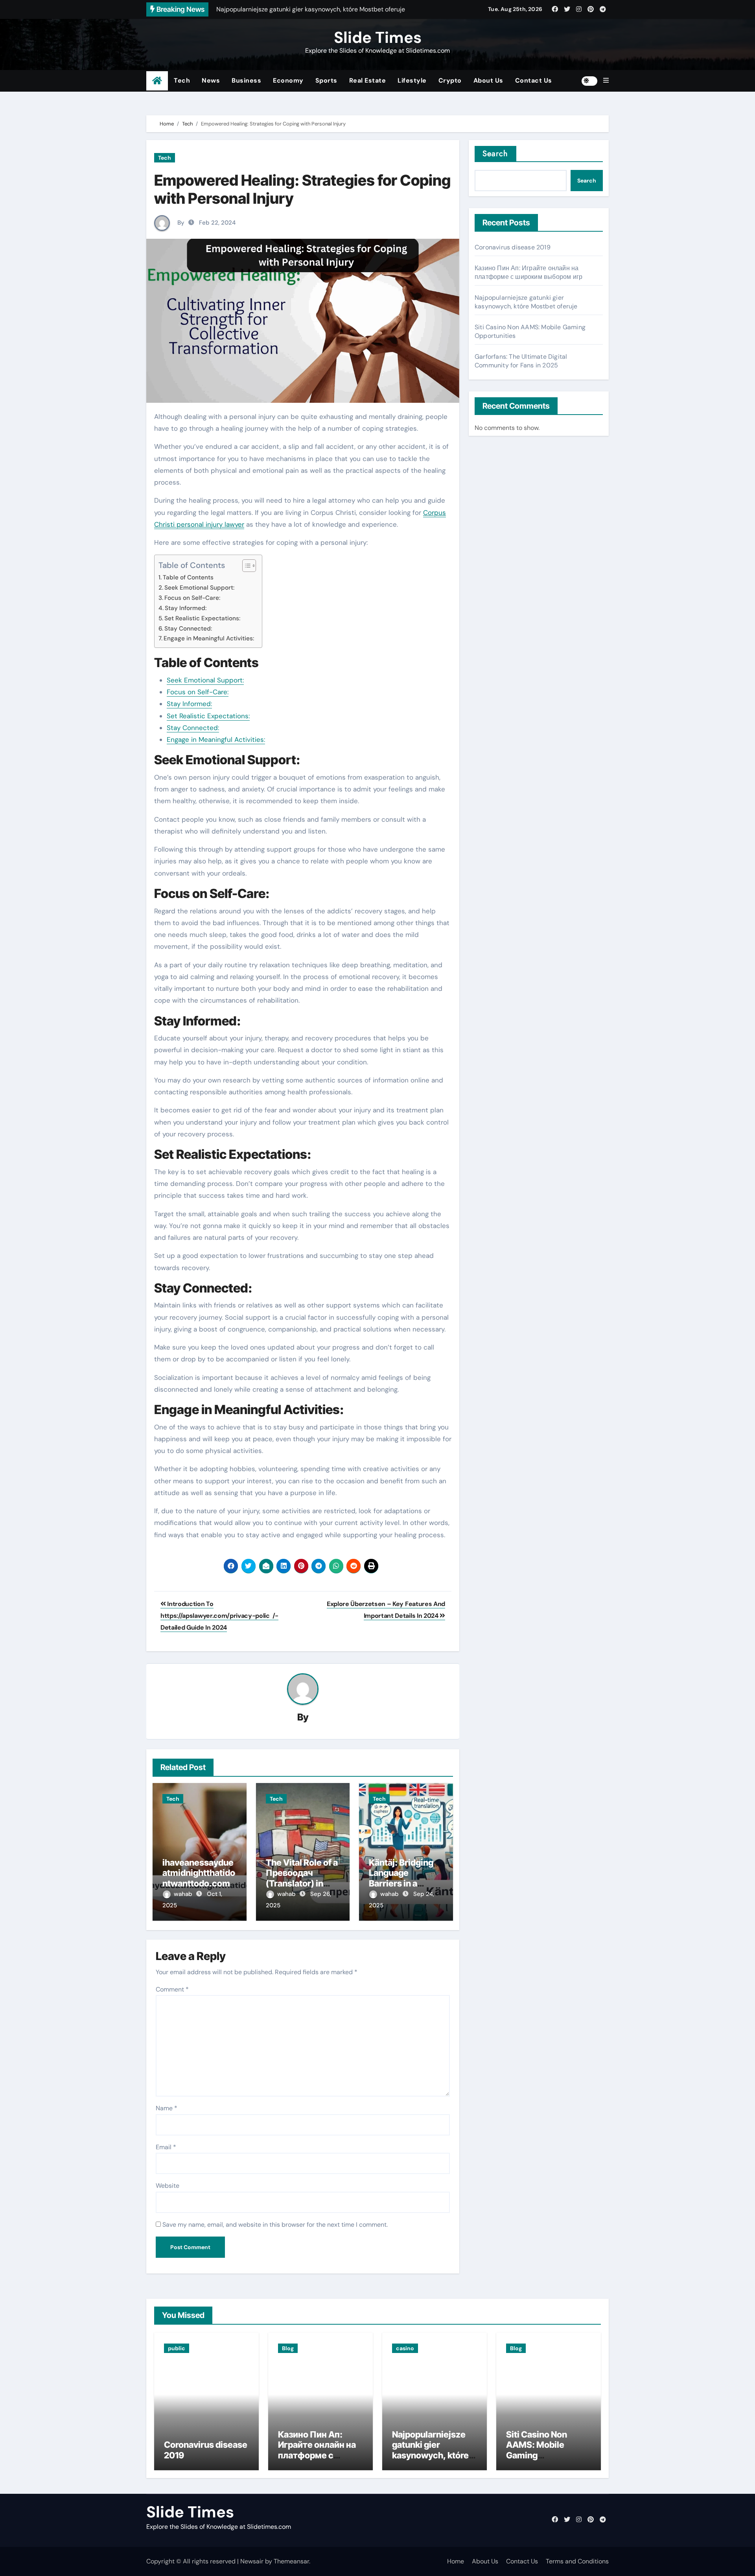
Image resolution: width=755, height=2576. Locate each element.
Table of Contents (188, 577)
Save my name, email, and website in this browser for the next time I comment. (275, 2225)
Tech (182, 80)
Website (168, 2186)
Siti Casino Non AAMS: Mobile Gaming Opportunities (537, 2450)
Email (166, 2147)
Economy (288, 80)
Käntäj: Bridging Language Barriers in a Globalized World (404, 1878)
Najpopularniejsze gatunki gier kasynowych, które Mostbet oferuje (526, 302)
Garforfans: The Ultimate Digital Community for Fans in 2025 (521, 361)
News (211, 80)
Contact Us (534, 80)
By (181, 223)
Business (246, 80)
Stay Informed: (186, 608)
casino (405, 2348)
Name (167, 2108)
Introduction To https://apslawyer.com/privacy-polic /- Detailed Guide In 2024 (219, 1616)
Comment (172, 1989)
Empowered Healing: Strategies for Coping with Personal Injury (302, 189)
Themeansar (291, 2561)
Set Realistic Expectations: (202, 618)
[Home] (157, 81)
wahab (184, 1894)
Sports (326, 80)
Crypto (450, 80)
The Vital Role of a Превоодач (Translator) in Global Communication (302, 1883)
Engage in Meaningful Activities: (209, 638)
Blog (288, 2348)
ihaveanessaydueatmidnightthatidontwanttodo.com (199, 1873)
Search (495, 154)
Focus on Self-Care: (192, 598)
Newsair (252, 2561)
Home (456, 2561)
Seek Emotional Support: (199, 588)
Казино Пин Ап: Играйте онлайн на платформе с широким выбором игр (528, 272)
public (177, 2348)
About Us (488, 80)
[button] (606, 81)
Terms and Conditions (577, 2561)
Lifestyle (412, 80)
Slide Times (378, 37)
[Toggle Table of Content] (245, 566)
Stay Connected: (188, 629)
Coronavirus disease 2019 (513, 247)
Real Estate (368, 80)
